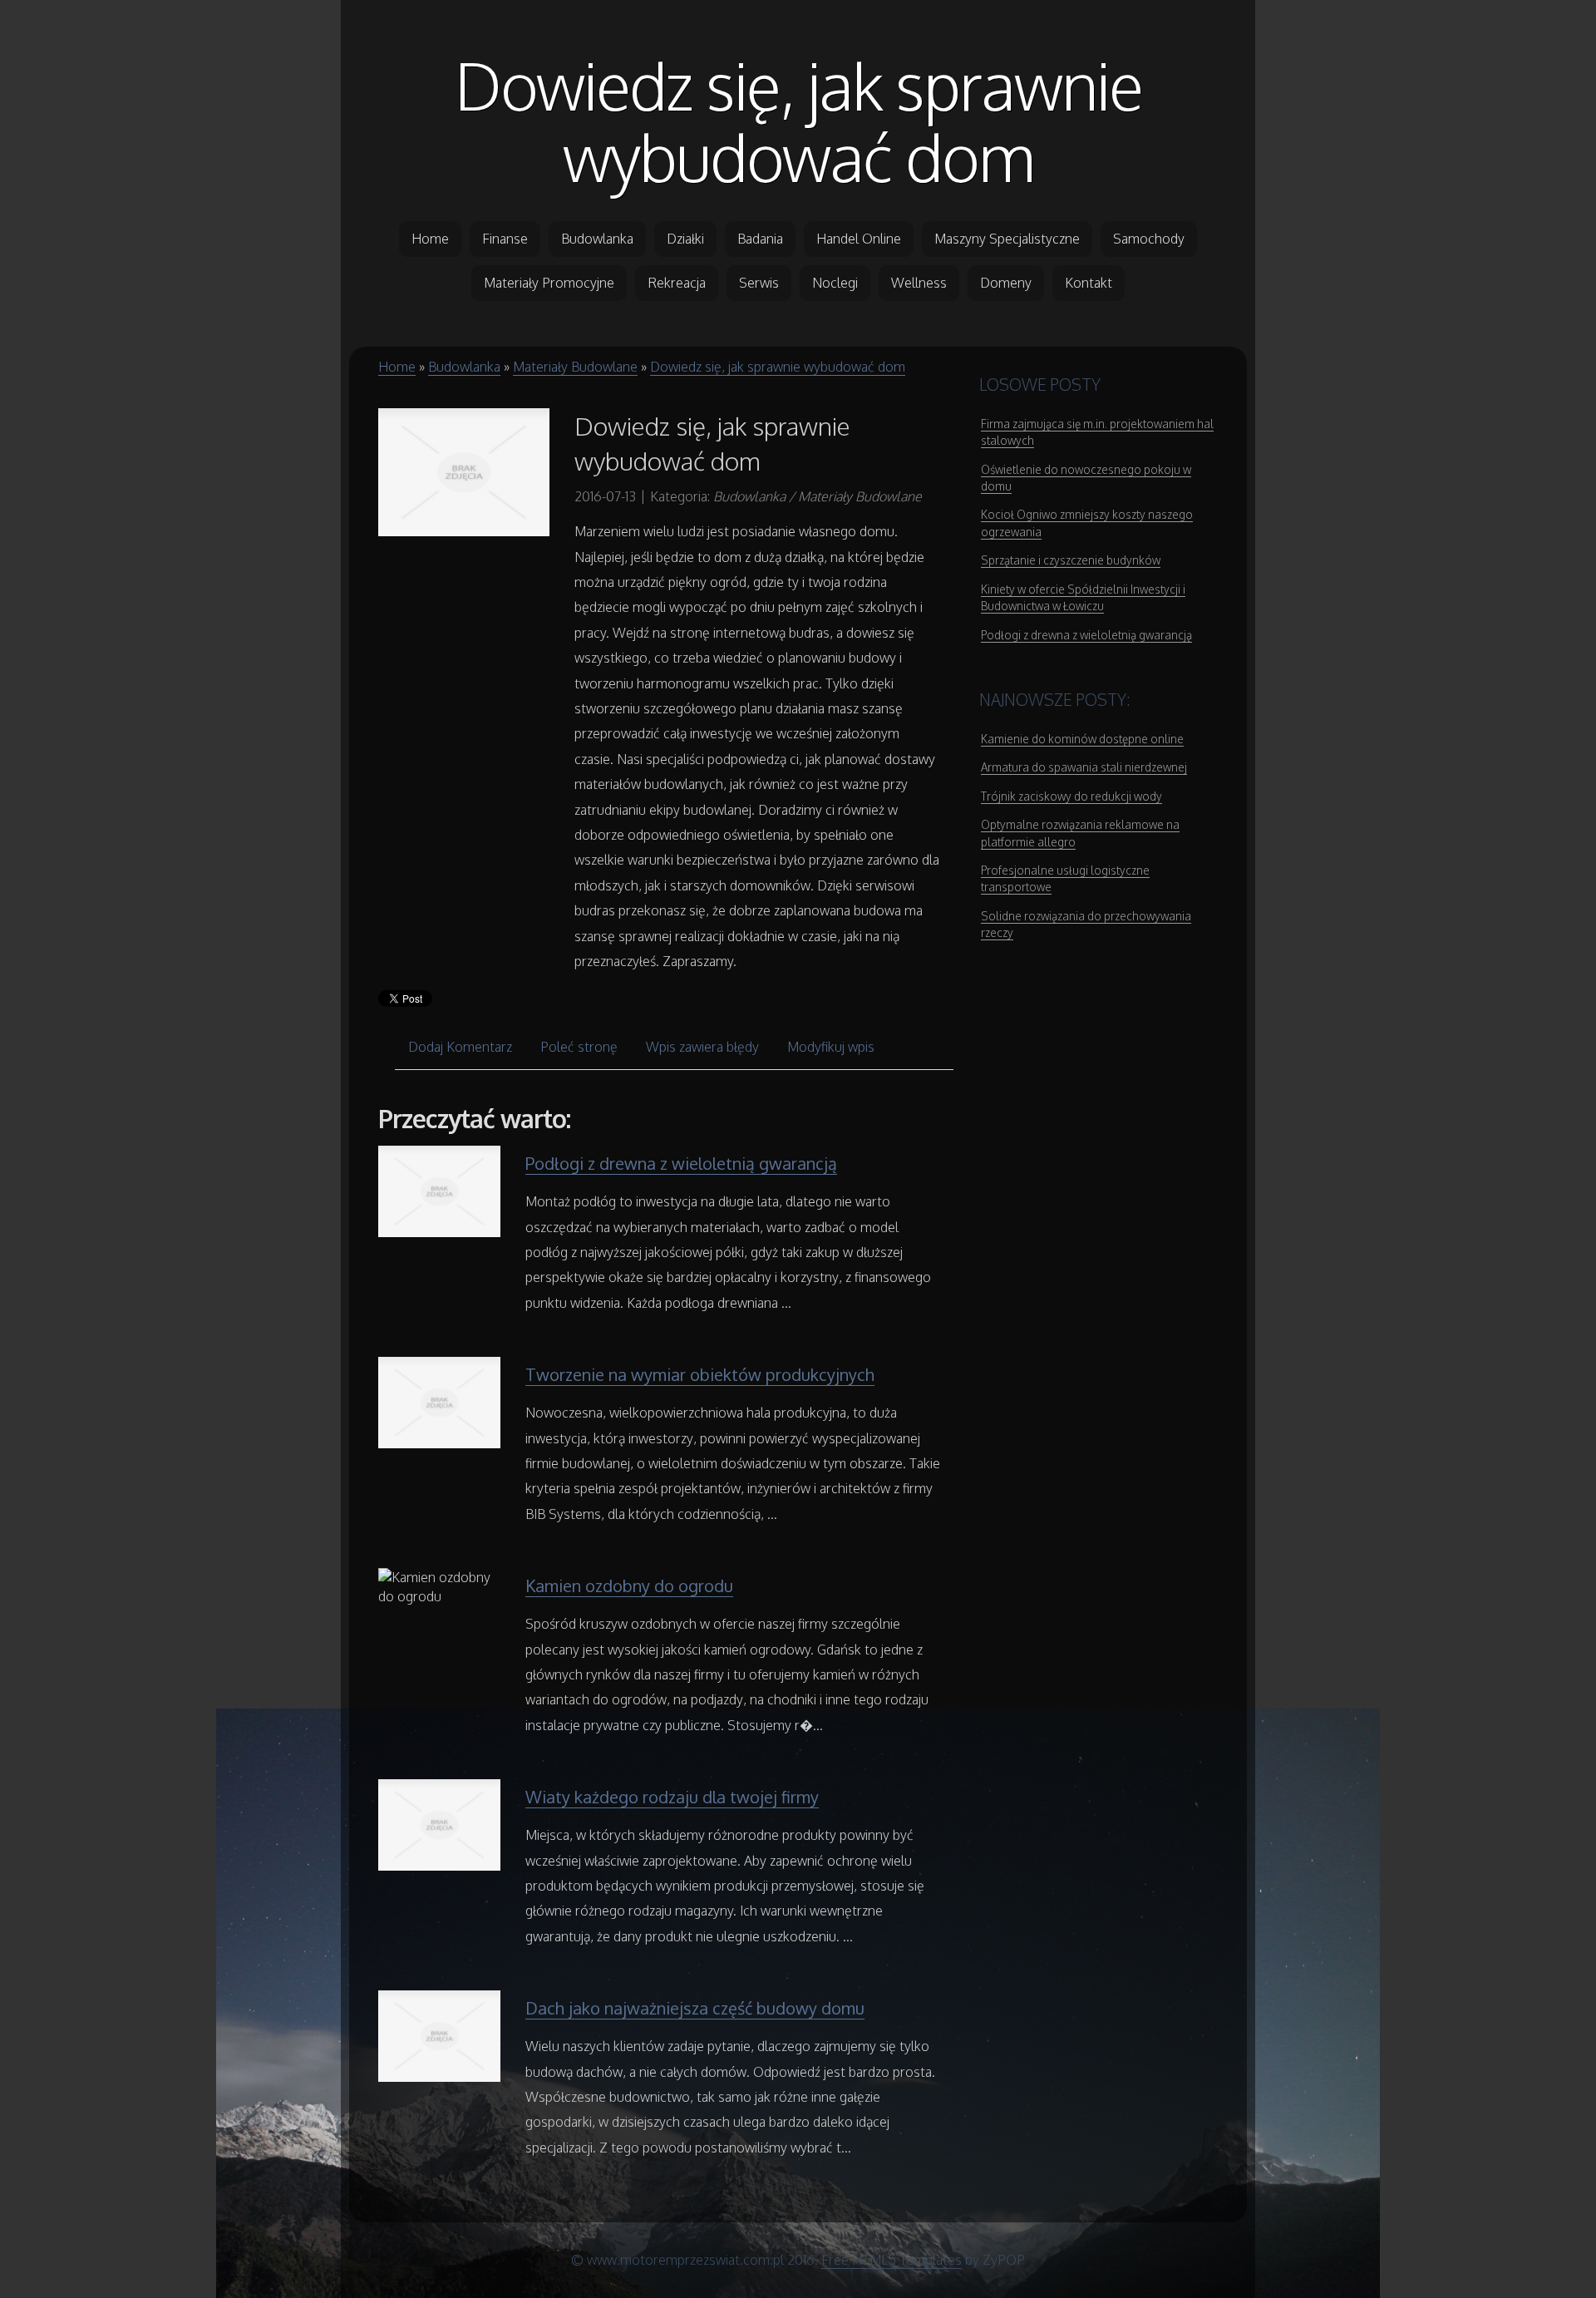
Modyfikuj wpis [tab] (831, 1047)
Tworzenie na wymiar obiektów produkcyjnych (700, 1374)
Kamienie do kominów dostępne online (1082, 739)
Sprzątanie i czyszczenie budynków (1071, 560)
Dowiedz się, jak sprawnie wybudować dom (798, 121)
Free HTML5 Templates (892, 2260)
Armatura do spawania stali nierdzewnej (1084, 767)
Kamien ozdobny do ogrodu (629, 1585)
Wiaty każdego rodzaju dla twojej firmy (672, 1797)
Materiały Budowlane (575, 367)
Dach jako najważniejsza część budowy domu (695, 2008)
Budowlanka (464, 367)
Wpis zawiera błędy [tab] (702, 1047)
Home (397, 367)
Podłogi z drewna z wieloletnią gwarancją (681, 1163)
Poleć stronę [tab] (579, 1047)
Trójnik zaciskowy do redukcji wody (1071, 796)
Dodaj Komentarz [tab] (460, 1047)
